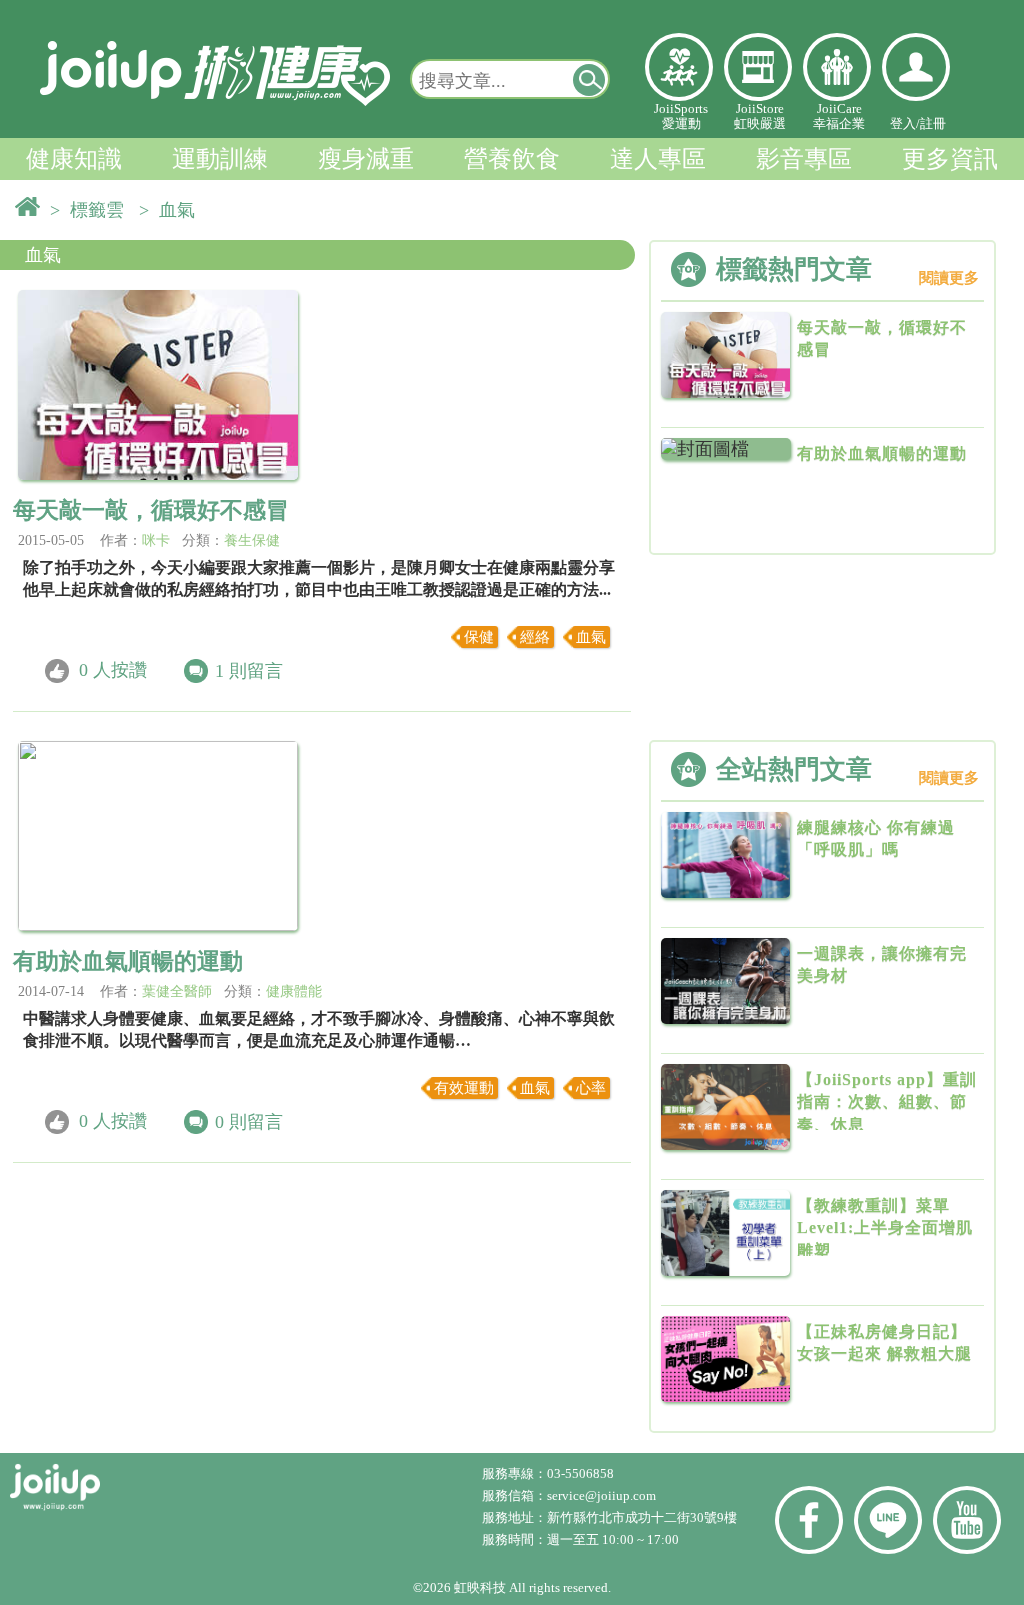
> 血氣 (172, 210)
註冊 (933, 123)
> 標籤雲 (92, 210)
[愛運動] (679, 67)
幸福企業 (837, 67)
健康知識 (74, 159)
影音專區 (804, 159)
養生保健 (252, 540)
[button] (590, 79)
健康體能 (294, 991)
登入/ (905, 123)
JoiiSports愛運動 (681, 116)
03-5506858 (580, 1473)
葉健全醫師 (177, 991)
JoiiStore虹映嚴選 (760, 116)
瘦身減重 (366, 159)
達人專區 (658, 159)
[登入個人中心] (916, 67)
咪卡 (156, 540)
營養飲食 (512, 159)
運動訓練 (220, 159)
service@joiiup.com (603, 1495)
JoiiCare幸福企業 (839, 116)
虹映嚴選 (758, 67)
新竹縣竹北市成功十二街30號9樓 (642, 1517)
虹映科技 (480, 1587)
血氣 (43, 255)
